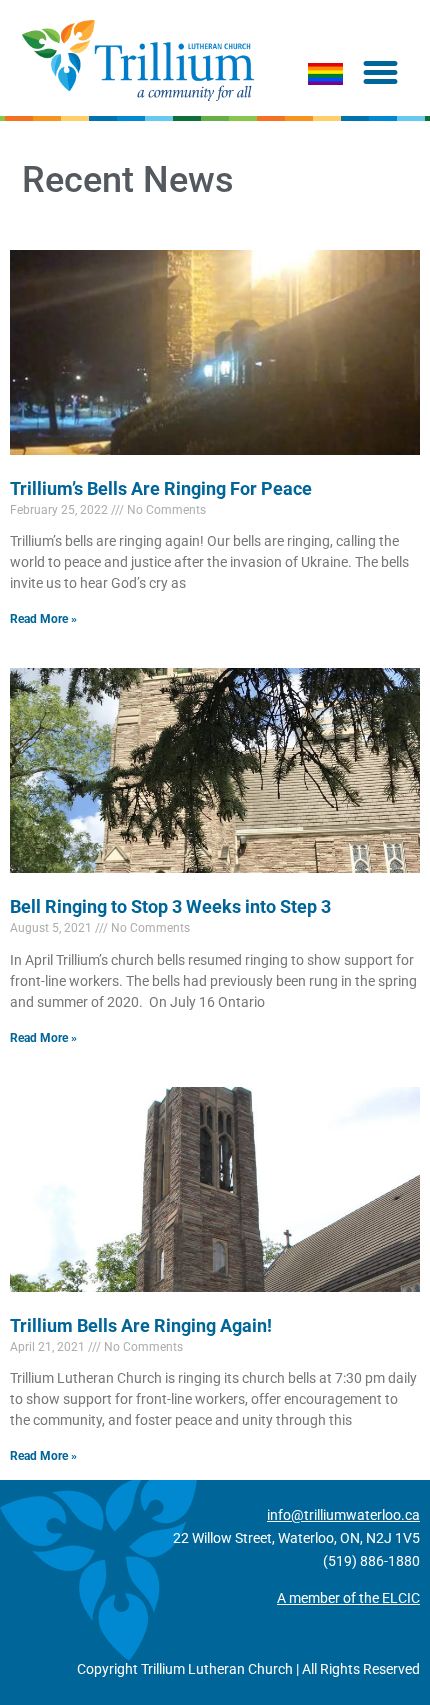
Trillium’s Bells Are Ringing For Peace (161, 488)
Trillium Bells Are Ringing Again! (141, 1325)
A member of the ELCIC (348, 1598)
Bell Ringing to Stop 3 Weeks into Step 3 (170, 906)
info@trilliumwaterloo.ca (343, 1515)
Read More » (43, 619)
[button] (381, 73)
